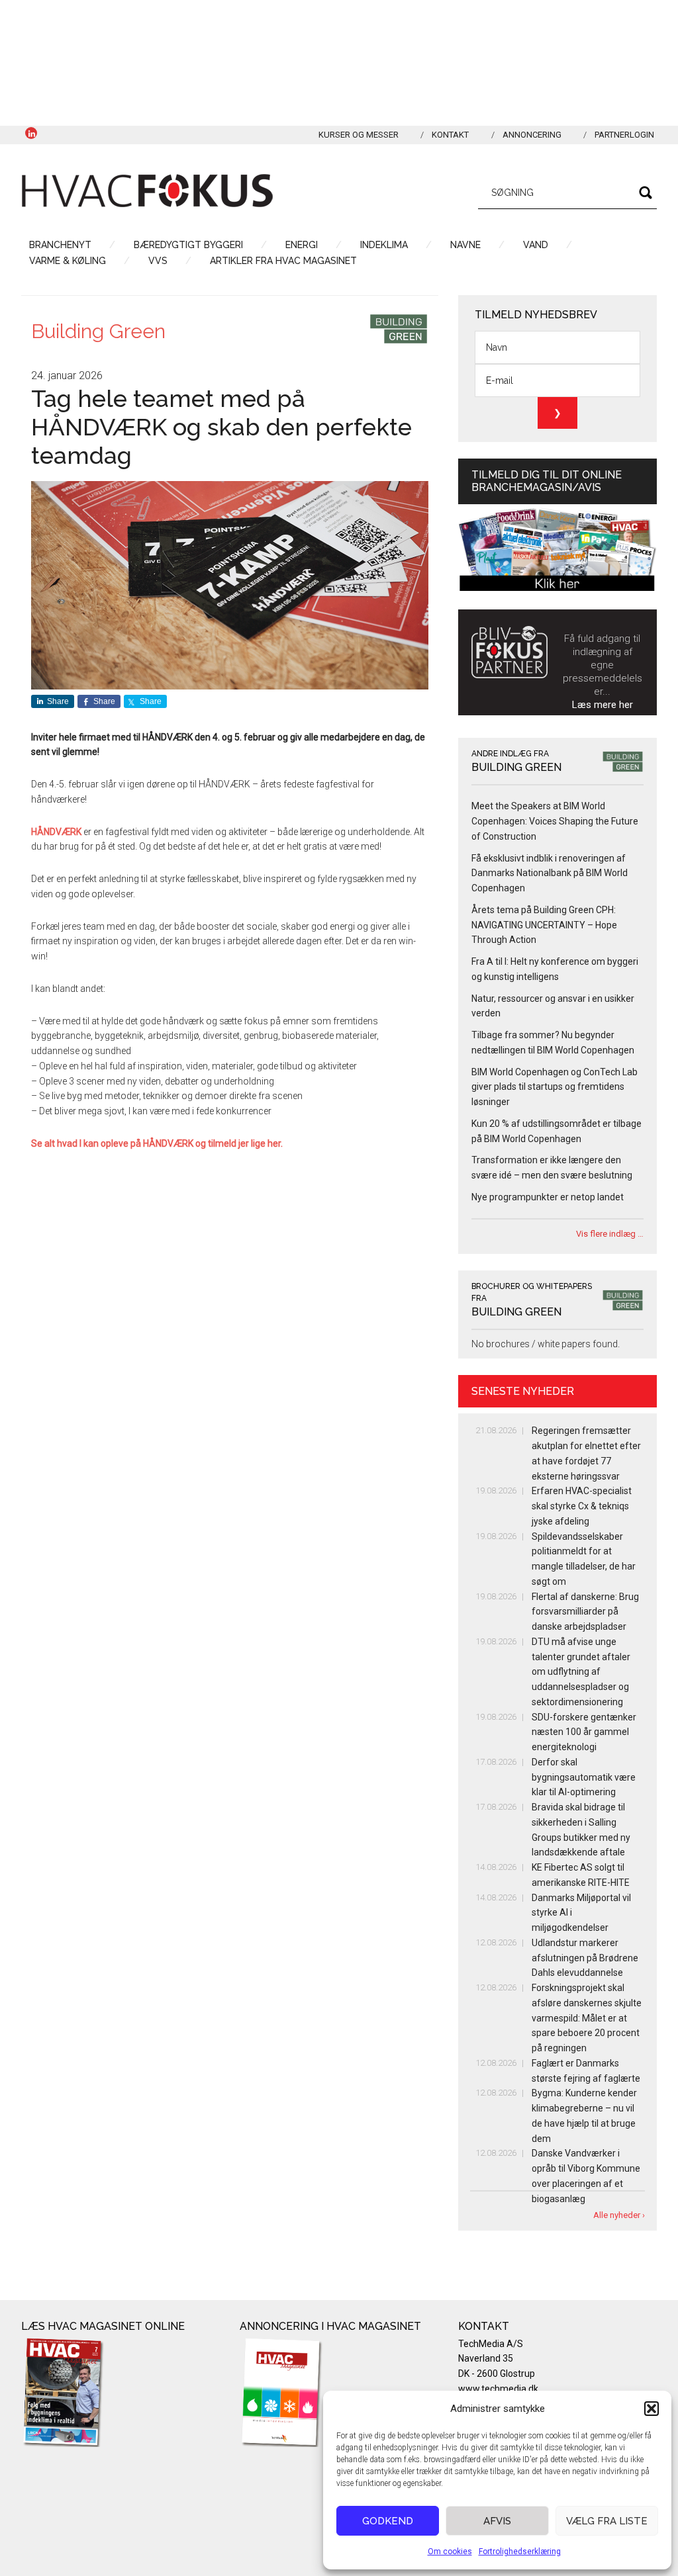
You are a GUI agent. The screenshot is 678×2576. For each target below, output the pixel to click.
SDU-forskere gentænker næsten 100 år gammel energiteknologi (584, 1732)
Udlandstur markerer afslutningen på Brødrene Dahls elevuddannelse (585, 1958)
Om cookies (450, 2552)
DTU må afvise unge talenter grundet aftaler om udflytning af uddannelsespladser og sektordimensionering (581, 1672)
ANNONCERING (532, 135)
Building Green (98, 331)
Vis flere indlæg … (610, 1234)
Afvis (497, 2521)
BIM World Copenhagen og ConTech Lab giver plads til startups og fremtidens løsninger (555, 1087)
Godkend (388, 2521)
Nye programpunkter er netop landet (548, 1197)
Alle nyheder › (619, 2215)
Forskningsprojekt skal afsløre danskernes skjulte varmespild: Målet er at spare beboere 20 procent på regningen (587, 2018)
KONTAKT (450, 135)
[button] (652, 2409)
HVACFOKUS (147, 191)
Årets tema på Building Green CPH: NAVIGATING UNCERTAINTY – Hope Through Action (544, 925)
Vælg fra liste (607, 2521)
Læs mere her (603, 705)
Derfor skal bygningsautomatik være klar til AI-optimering (584, 1777)
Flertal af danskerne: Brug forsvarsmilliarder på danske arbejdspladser (585, 1612)
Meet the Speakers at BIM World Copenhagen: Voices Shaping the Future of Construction (555, 821)
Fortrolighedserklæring (520, 2552)
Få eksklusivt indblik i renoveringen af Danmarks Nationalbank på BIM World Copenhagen (550, 873)
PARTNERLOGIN (624, 135)
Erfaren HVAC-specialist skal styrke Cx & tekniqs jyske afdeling (582, 1506)
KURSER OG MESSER (359, 135)
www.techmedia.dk (498, 2389)
